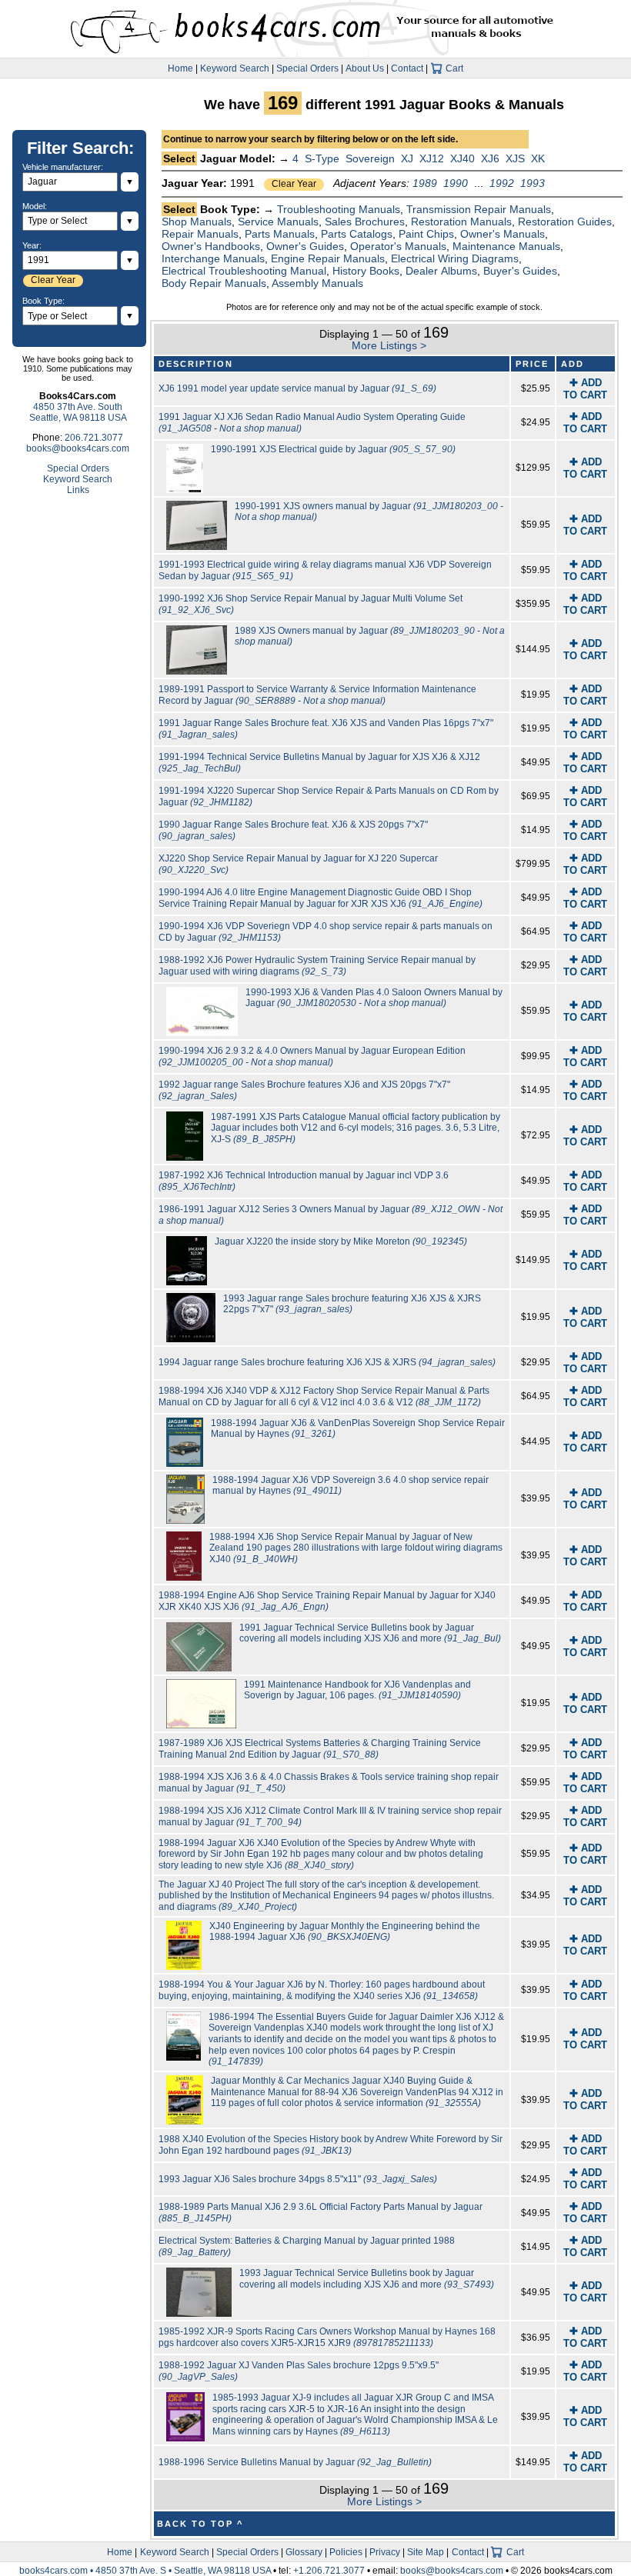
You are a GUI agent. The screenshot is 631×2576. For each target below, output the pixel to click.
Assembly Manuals (317, 283)
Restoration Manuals (461, 222)
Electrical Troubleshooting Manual (244, 271)
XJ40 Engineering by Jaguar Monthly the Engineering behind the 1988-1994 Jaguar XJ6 (345, 1932)
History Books (366, 271)
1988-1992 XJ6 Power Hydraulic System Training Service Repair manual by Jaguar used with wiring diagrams (317, 966)
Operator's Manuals (398, 246)
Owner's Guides (305, 246)
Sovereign (370, 158)
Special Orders (307, 68)
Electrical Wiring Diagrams (455, 258)
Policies (346, 2552)
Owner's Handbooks (211, 246)
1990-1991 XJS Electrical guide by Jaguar (333, 449)
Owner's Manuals (502, 234)
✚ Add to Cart (585, 389)
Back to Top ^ (200, 2524)
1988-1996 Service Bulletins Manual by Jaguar (295, 2462)
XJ (407, 158)
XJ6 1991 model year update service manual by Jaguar (297, 388)
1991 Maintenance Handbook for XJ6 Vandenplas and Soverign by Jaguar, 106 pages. (357, 1690)
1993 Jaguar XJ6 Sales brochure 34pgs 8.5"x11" (298, 2179)
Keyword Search (235, 68)
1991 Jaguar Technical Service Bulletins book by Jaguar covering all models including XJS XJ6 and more (370, 1633)
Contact (407, 68)
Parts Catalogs (357, 234)
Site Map (426, 2552)
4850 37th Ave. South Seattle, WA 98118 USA (78, 412)
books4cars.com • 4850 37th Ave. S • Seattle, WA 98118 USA (146, 2571)
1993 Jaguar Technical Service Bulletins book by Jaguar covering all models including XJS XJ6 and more (367, 2279)
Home (180, 68)
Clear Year (294, 184)
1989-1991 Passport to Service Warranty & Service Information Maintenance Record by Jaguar (317, 695)
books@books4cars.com (78, 448)
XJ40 (462, 158)
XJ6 (490, 158)
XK (538, 158)
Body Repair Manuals (214, 283)
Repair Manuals (200, 234)
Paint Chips (426, 234)
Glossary (304, 2552)
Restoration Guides (565, 222)
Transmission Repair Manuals (479, 209)
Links (78, 490)
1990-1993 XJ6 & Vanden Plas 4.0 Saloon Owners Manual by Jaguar (374, 998)
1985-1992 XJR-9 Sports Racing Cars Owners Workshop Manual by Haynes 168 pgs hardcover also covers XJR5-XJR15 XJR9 (327, 2337)
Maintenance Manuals (506, 246)
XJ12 (432, 158)
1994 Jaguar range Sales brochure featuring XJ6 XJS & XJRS (327, 1362)
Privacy (385, 2552)
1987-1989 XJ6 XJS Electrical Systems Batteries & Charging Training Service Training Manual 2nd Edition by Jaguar (320, 1749)
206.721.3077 (94, 438)
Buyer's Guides (520, 271)
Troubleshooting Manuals (339, 209)
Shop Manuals (197, 222)
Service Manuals (278, 222)
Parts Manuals (280, 234)
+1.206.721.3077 (329, 2571)
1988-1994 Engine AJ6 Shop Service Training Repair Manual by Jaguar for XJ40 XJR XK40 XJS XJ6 (327, 1601)
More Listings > (389, 345)
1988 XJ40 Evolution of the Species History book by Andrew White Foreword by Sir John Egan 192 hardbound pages (331, 2145)
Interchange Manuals (213, 258)
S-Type (322, 158)
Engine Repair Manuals (328, 258)
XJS (515, 158)
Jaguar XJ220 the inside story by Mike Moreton (341, 1241)
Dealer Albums (441, 271)
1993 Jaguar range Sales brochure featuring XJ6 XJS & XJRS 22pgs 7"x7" (352, 1304)
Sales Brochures (365, 222)
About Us (365, 68)
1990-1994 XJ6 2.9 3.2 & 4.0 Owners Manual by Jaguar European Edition (312, 1056)
